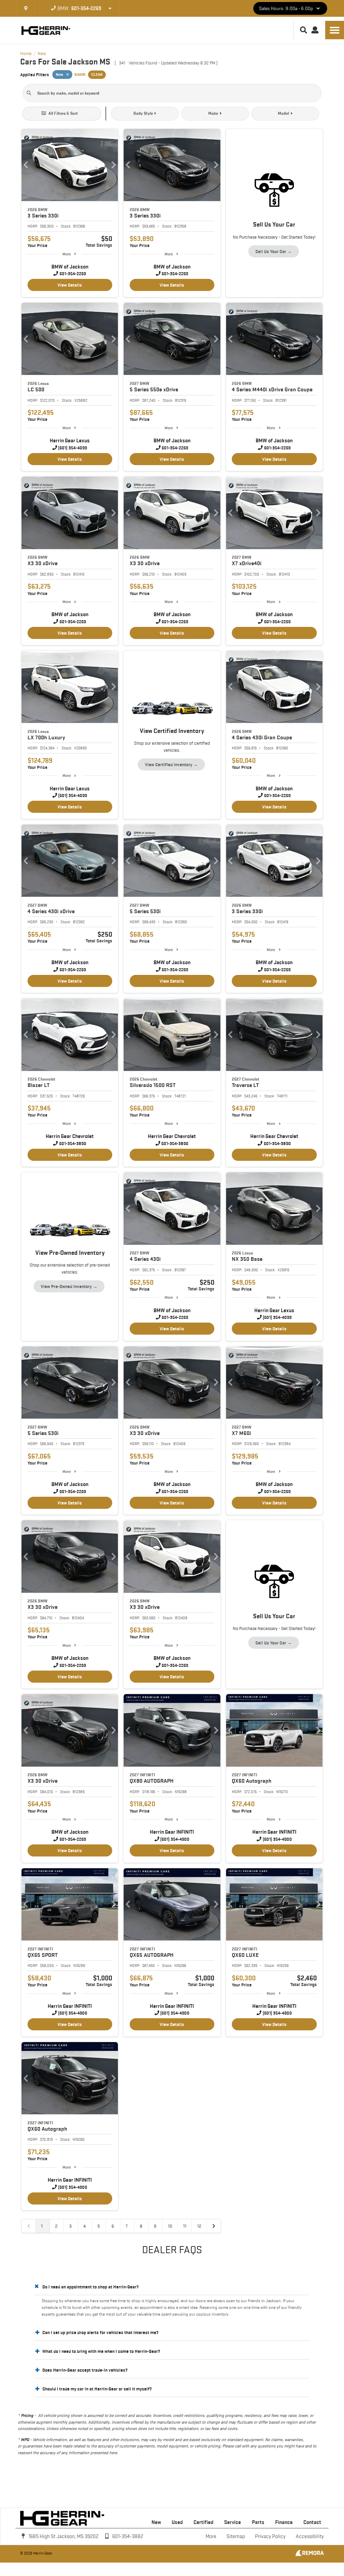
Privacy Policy (270, 2536)
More (67, 254)
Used (177, 2522)
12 (199, 2226)
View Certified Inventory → (171, 764)
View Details (70, 285)
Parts (258, 2522)
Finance (284, 2522)
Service (232, 2522)
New (156, 2522)
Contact (312, 2522)
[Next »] (214, 2226)
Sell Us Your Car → (274, 251)
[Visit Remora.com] (310, 2555)
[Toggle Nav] (335, 30)
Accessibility (310, 2536)
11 (185, 2226)
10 (170, 2226)
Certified (203, 2522)
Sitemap (236, 2536)
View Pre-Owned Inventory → (69, 1286)
